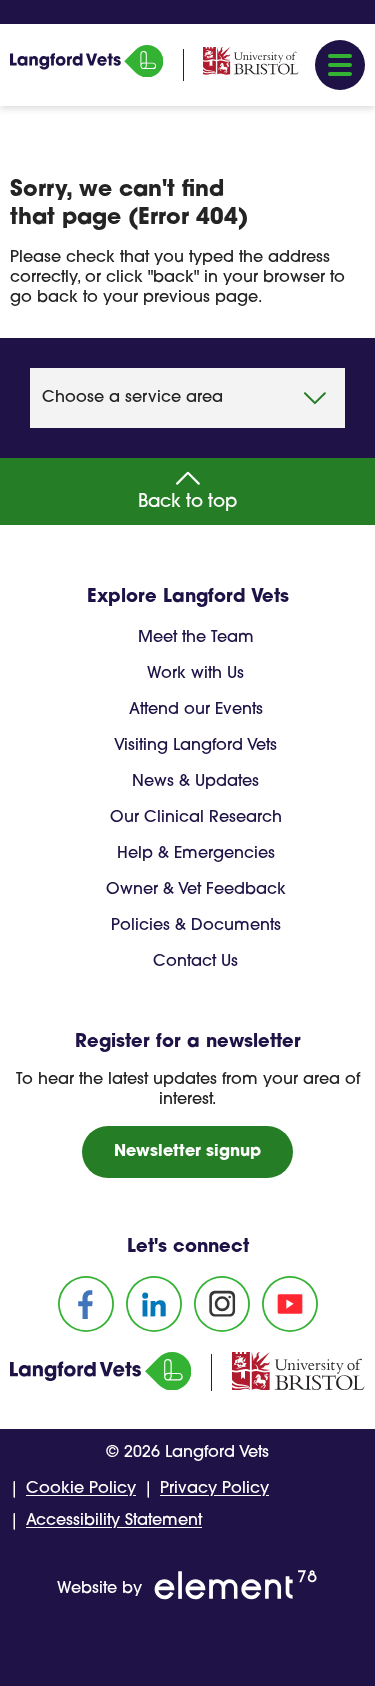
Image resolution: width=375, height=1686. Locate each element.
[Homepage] (86, 73)
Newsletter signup (187, 1152)
